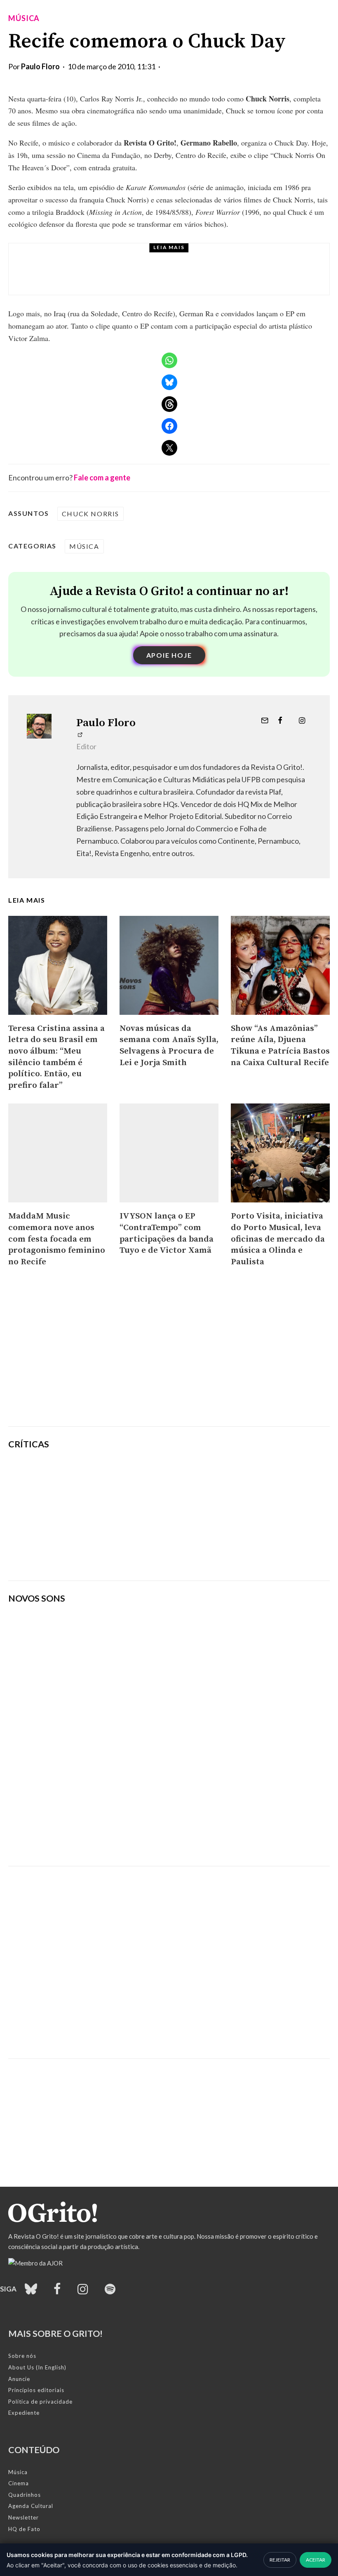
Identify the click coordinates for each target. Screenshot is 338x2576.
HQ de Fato (24, 2529)
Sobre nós (22, 2356)
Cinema (19, 2483)
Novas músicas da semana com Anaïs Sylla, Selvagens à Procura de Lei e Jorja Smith (192, 277)
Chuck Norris (90, 514)
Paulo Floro (40, 66)
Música (24, 18)
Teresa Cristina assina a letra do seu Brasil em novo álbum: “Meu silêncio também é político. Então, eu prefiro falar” (56, 1057)
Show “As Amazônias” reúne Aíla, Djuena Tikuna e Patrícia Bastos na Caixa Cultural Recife (280, 1046)
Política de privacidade (40, 2402)
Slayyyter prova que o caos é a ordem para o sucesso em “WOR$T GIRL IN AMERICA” (221, 1475)
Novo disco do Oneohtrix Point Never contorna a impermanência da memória (226, 1555)
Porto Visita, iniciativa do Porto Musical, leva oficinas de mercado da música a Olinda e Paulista (278, 1239)
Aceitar (316, 2560)
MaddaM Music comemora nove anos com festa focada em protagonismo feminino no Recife (57, 1239)
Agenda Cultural (31, 2506)
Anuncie (19, 2379)
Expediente (24, 2413)
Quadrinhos (25, 2495)
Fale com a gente (102, 478)
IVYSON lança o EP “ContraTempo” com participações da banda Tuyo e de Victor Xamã (167, 1233)
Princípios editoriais (36, 2390)
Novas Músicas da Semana (123, 257)
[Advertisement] (169, 1356)
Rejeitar (280, 2560)
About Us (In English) (37, 2367)
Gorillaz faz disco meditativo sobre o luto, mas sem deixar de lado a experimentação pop (225, 1515)
